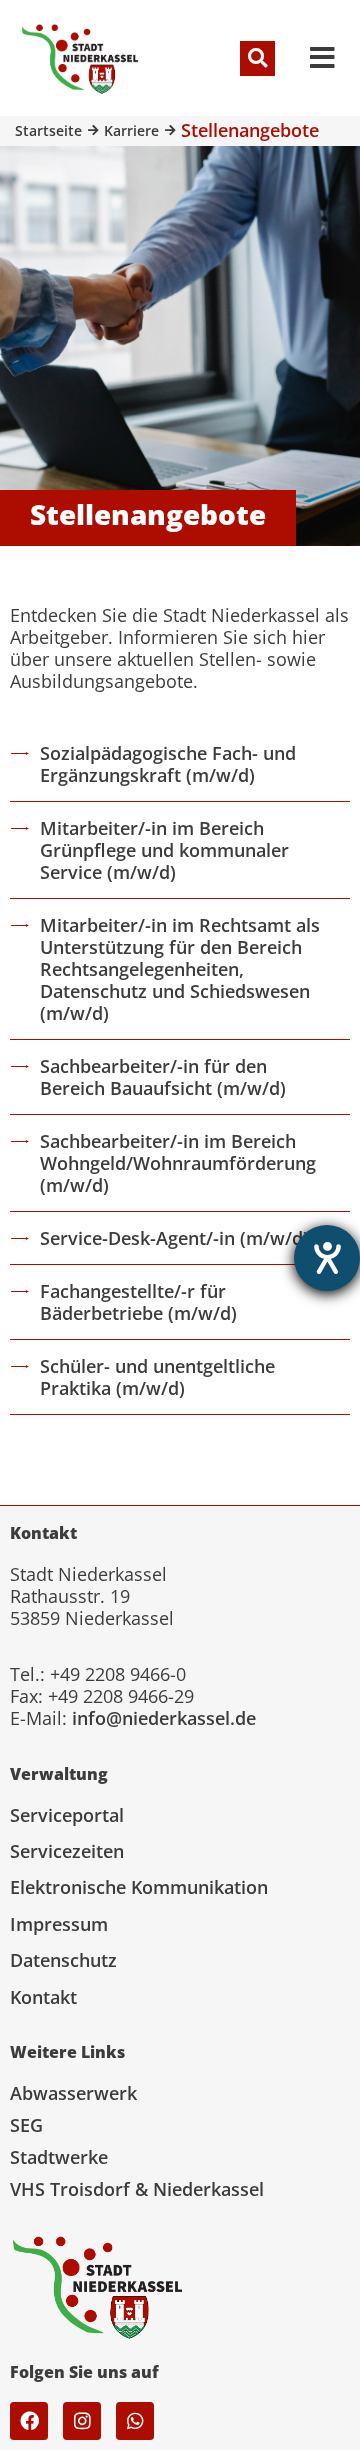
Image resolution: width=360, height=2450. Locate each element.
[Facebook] (29, 2421)
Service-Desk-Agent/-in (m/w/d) (174, 1238)
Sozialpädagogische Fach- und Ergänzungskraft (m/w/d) (168, 764)
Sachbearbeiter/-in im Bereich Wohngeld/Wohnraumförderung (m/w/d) (178, 1163)
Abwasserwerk (73, 2093)
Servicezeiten (67, 1851)
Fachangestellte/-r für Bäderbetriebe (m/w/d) (138, 1302)
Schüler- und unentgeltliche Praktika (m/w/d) (157, 1377)
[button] (257, 58)
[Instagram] (82, 2421)
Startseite (48, 130)
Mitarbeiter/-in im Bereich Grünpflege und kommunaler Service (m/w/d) (164, 850)
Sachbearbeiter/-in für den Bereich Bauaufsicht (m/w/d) (163, 1077)
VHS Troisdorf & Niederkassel (137, 2189)
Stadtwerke (59, 2157)
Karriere (131, 130)
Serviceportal (67, 1815)
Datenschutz (63, 1960)
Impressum (59, 1924)
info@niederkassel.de (164, 1718)
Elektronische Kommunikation (139, 1887)
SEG (26, 2125)
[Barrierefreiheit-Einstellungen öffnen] (327, 1258)
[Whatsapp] (135, 2421)
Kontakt (43, 1997)
